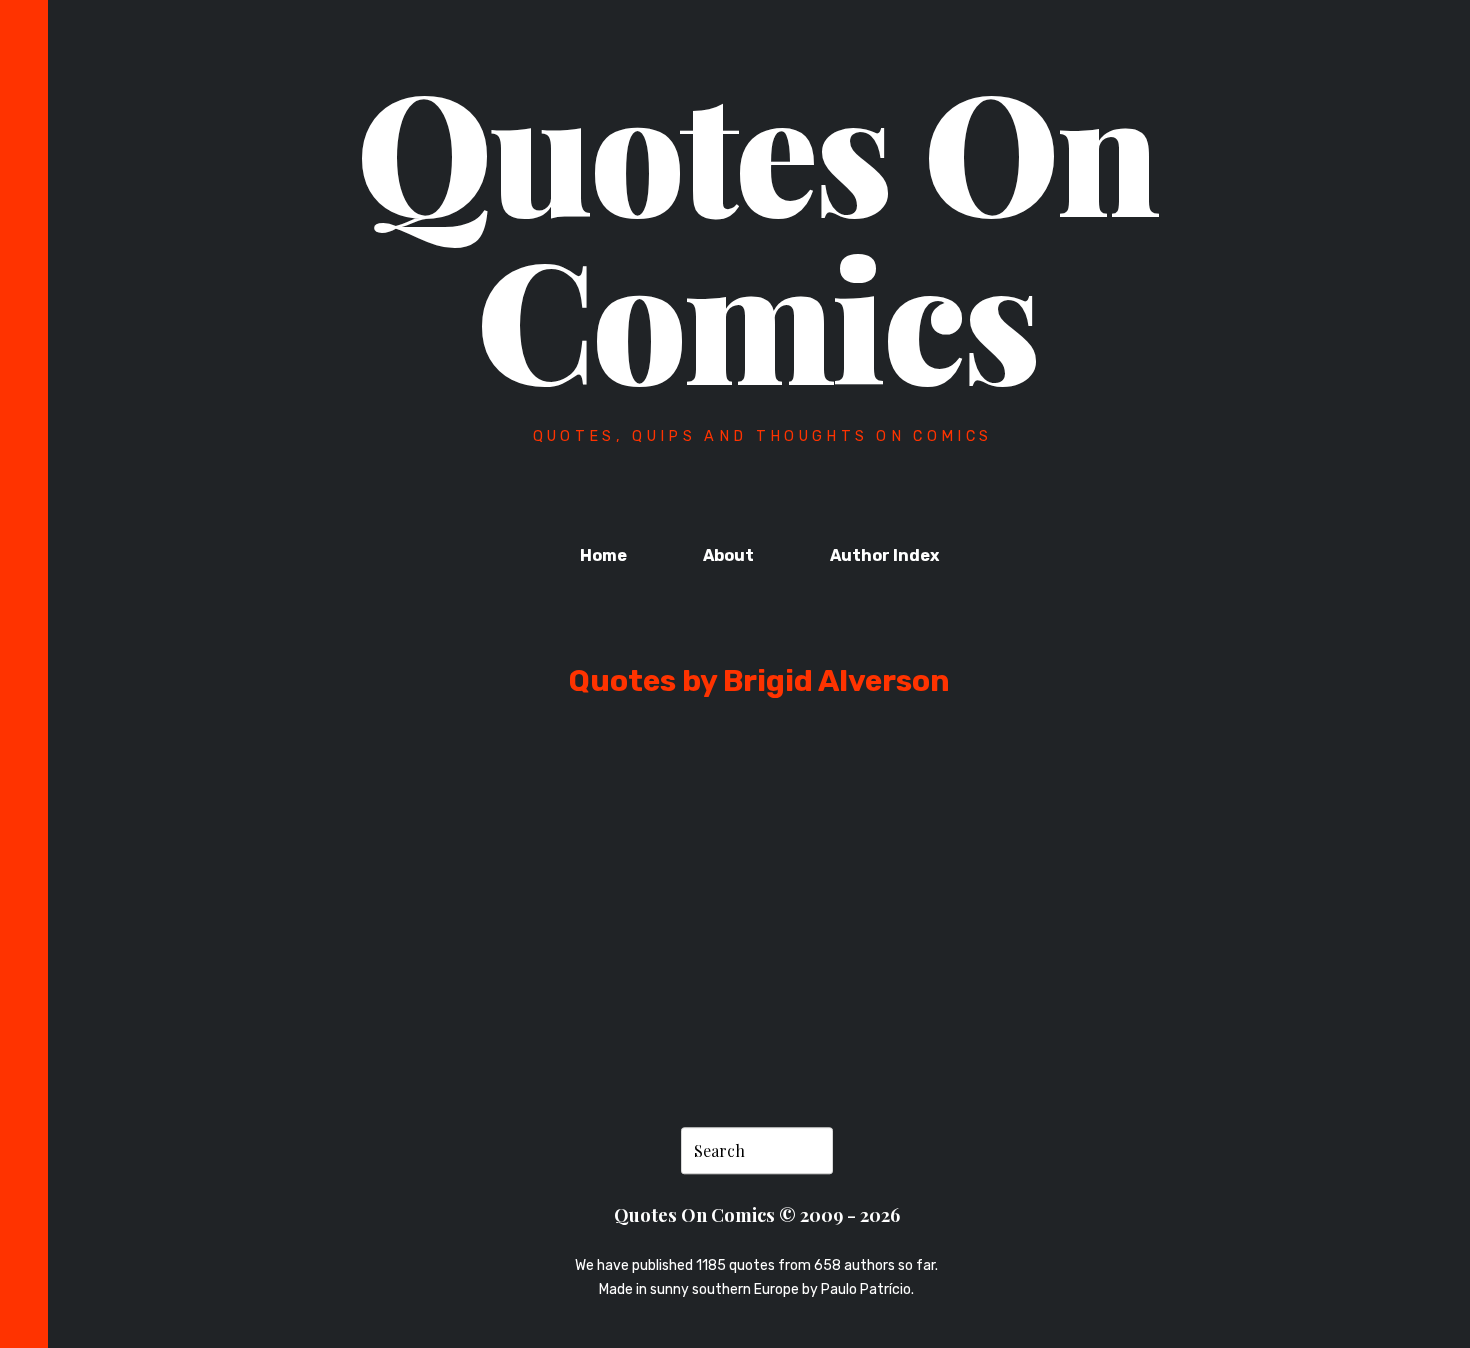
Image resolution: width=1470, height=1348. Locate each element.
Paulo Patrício (866, 1290)
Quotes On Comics (756, 232)
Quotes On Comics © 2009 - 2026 (757, 1215)
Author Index (884, 555)
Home (603, 555)
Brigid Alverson (320, 962)
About (728, 555)
